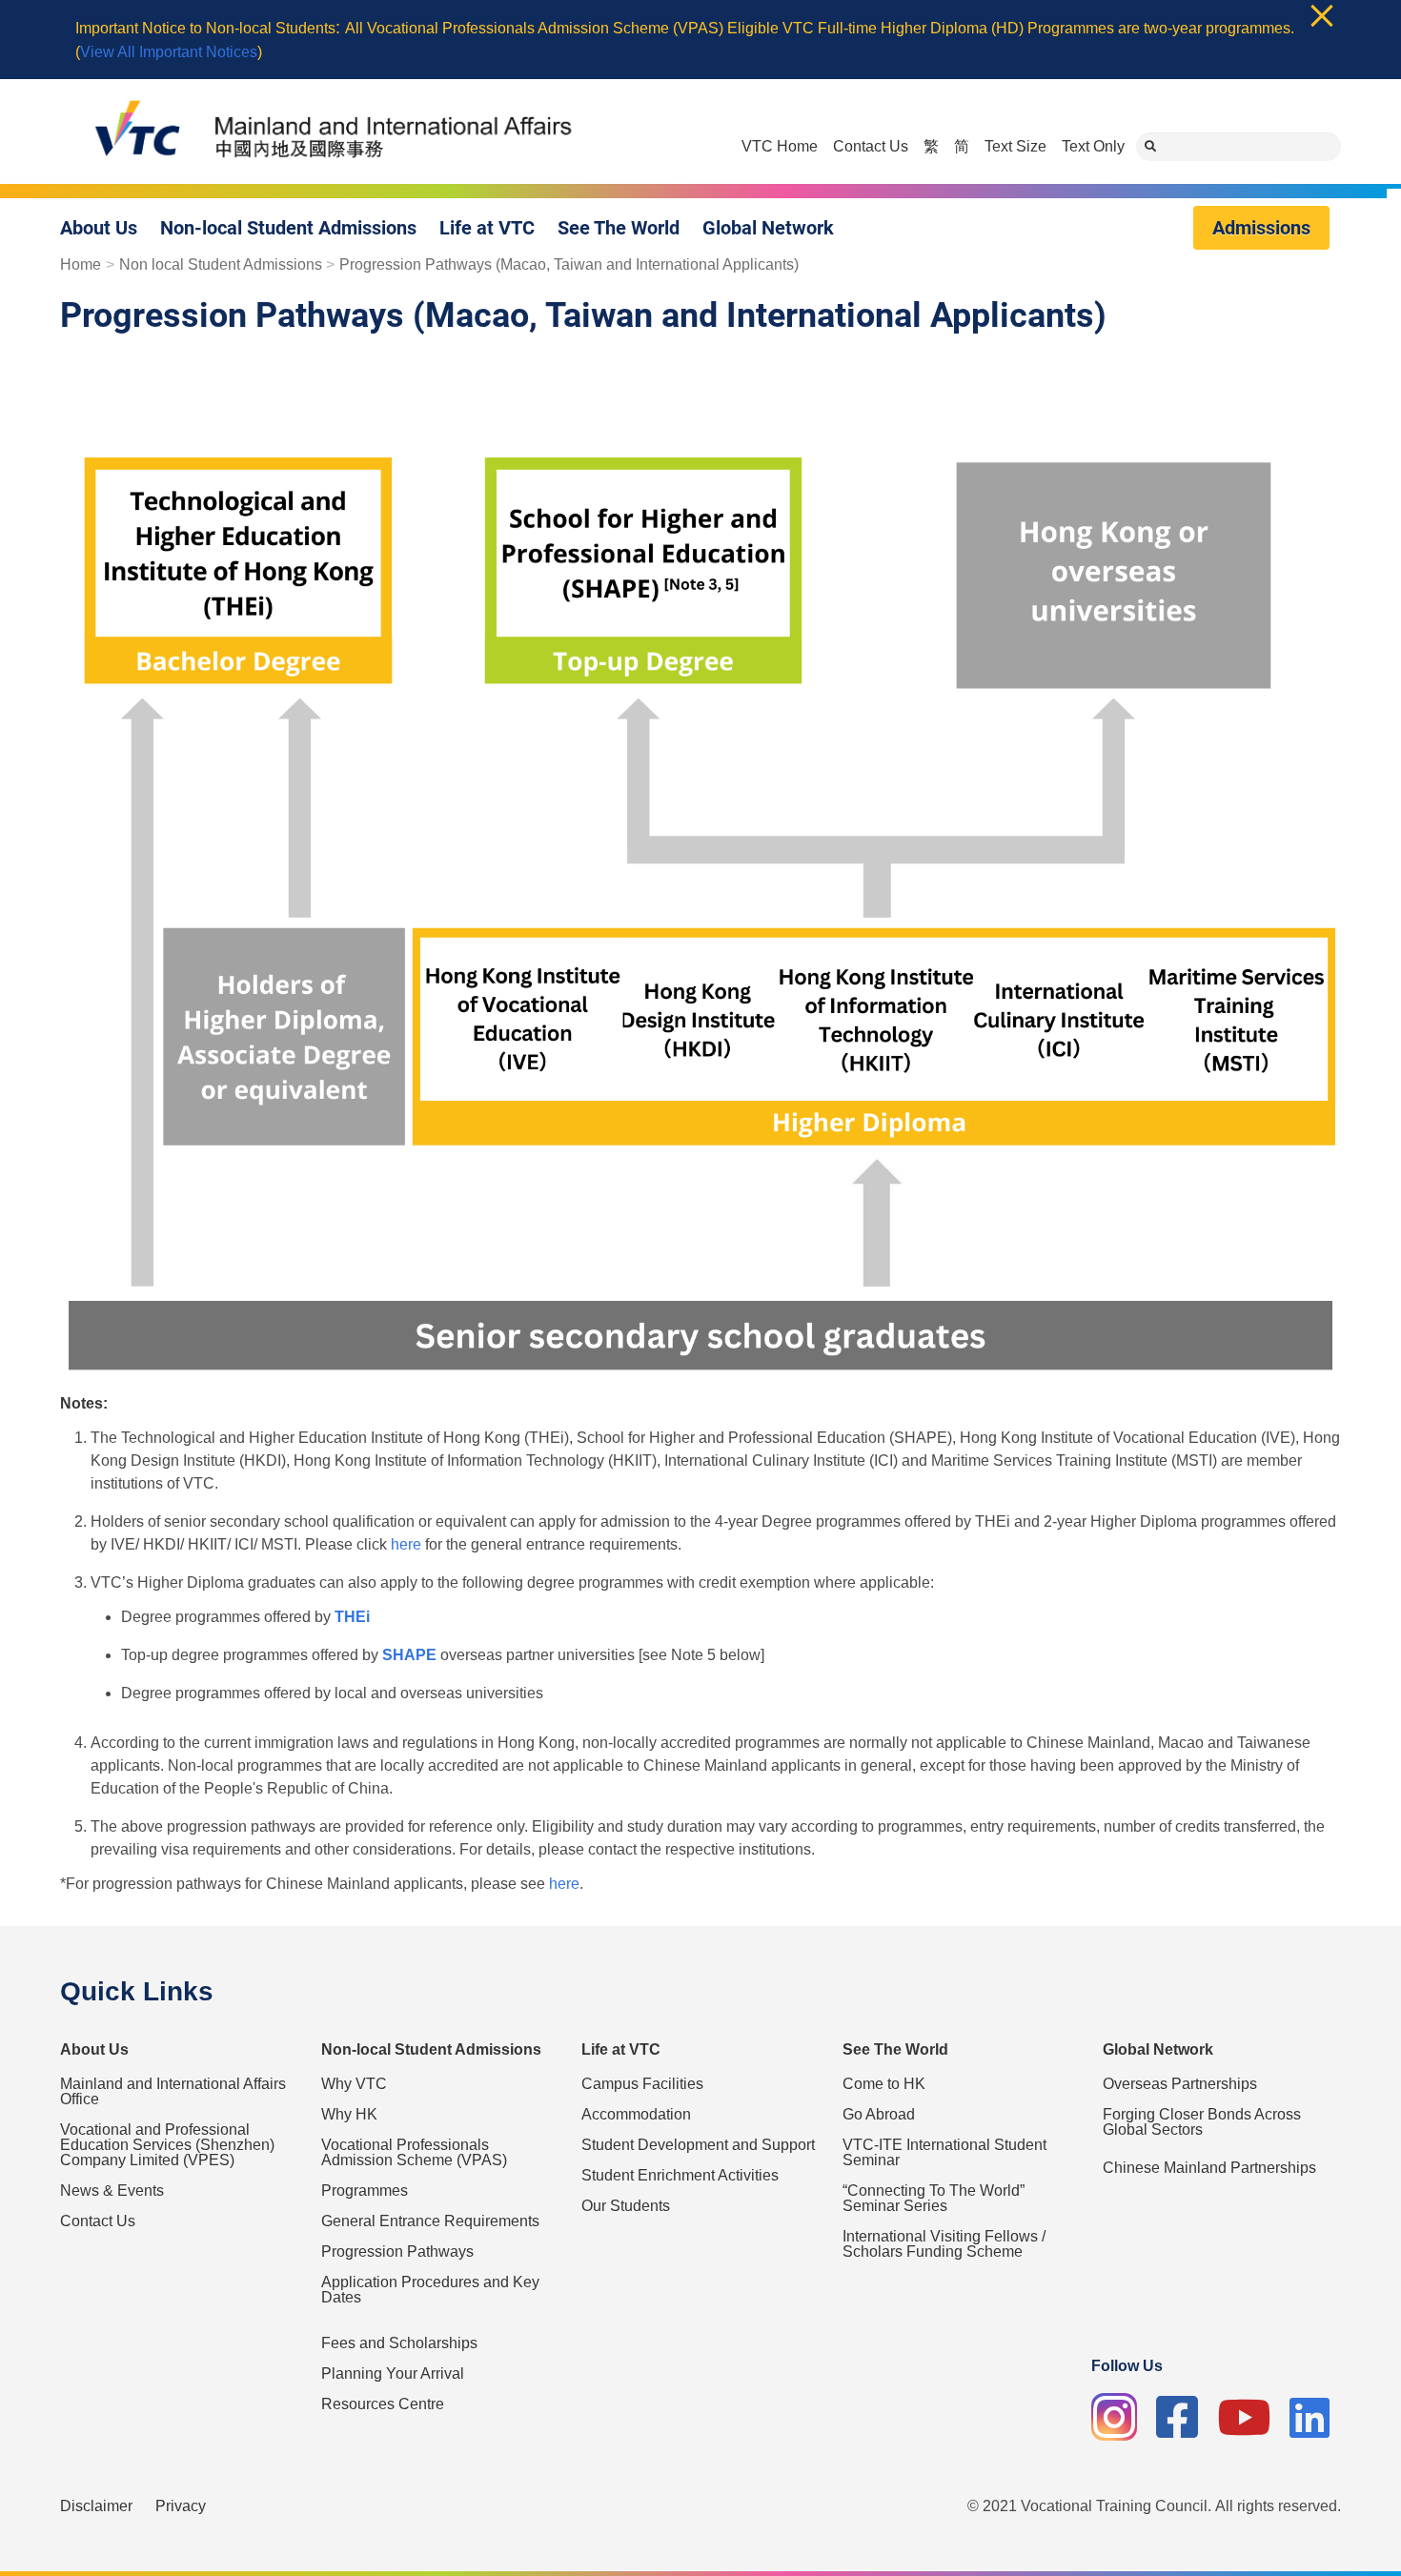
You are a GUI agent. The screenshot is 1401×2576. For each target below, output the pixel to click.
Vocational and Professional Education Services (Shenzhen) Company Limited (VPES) (167, 2145)
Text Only (1093, 146)
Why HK (349, 2114)
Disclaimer (96, 2506)
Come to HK (884, 2084)
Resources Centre (383, 2404)
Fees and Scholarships (399, 2343)
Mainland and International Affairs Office (173, 2091)
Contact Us (871, 146)
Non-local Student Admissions (288, 228)
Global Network (768, 228)
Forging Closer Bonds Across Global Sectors (1202, 2122)
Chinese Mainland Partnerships (1209, 2168)
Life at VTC (487, 228)
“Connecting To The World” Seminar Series (934, 2198)
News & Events (112, 2191)
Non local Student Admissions (221, 265)
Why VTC (354, 2084)
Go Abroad (879, 2114)
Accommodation (636, 2114)
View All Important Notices (169, 52)
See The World (619, 228)
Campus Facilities (642, 2084)
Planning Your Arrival (393, 2373)
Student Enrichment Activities (680, 2175)
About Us (99, 228)
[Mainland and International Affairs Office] (322, 132)
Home (81, 265)
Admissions (1261, 228)
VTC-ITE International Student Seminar (944, 2152)
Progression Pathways (397, 2251)
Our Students (626, 2206)
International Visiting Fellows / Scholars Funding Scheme (944, 2244)
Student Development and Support (698, 2145)
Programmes (365, 2191)
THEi (352, 1617)
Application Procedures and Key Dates (430, 2290)
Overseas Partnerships (1180, 2084)
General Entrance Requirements (430, 2221)
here (406, 1544)
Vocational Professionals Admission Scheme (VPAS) (414, 2152)
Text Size (1015, 146)
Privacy (181, 2506)
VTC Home (780, 146)
